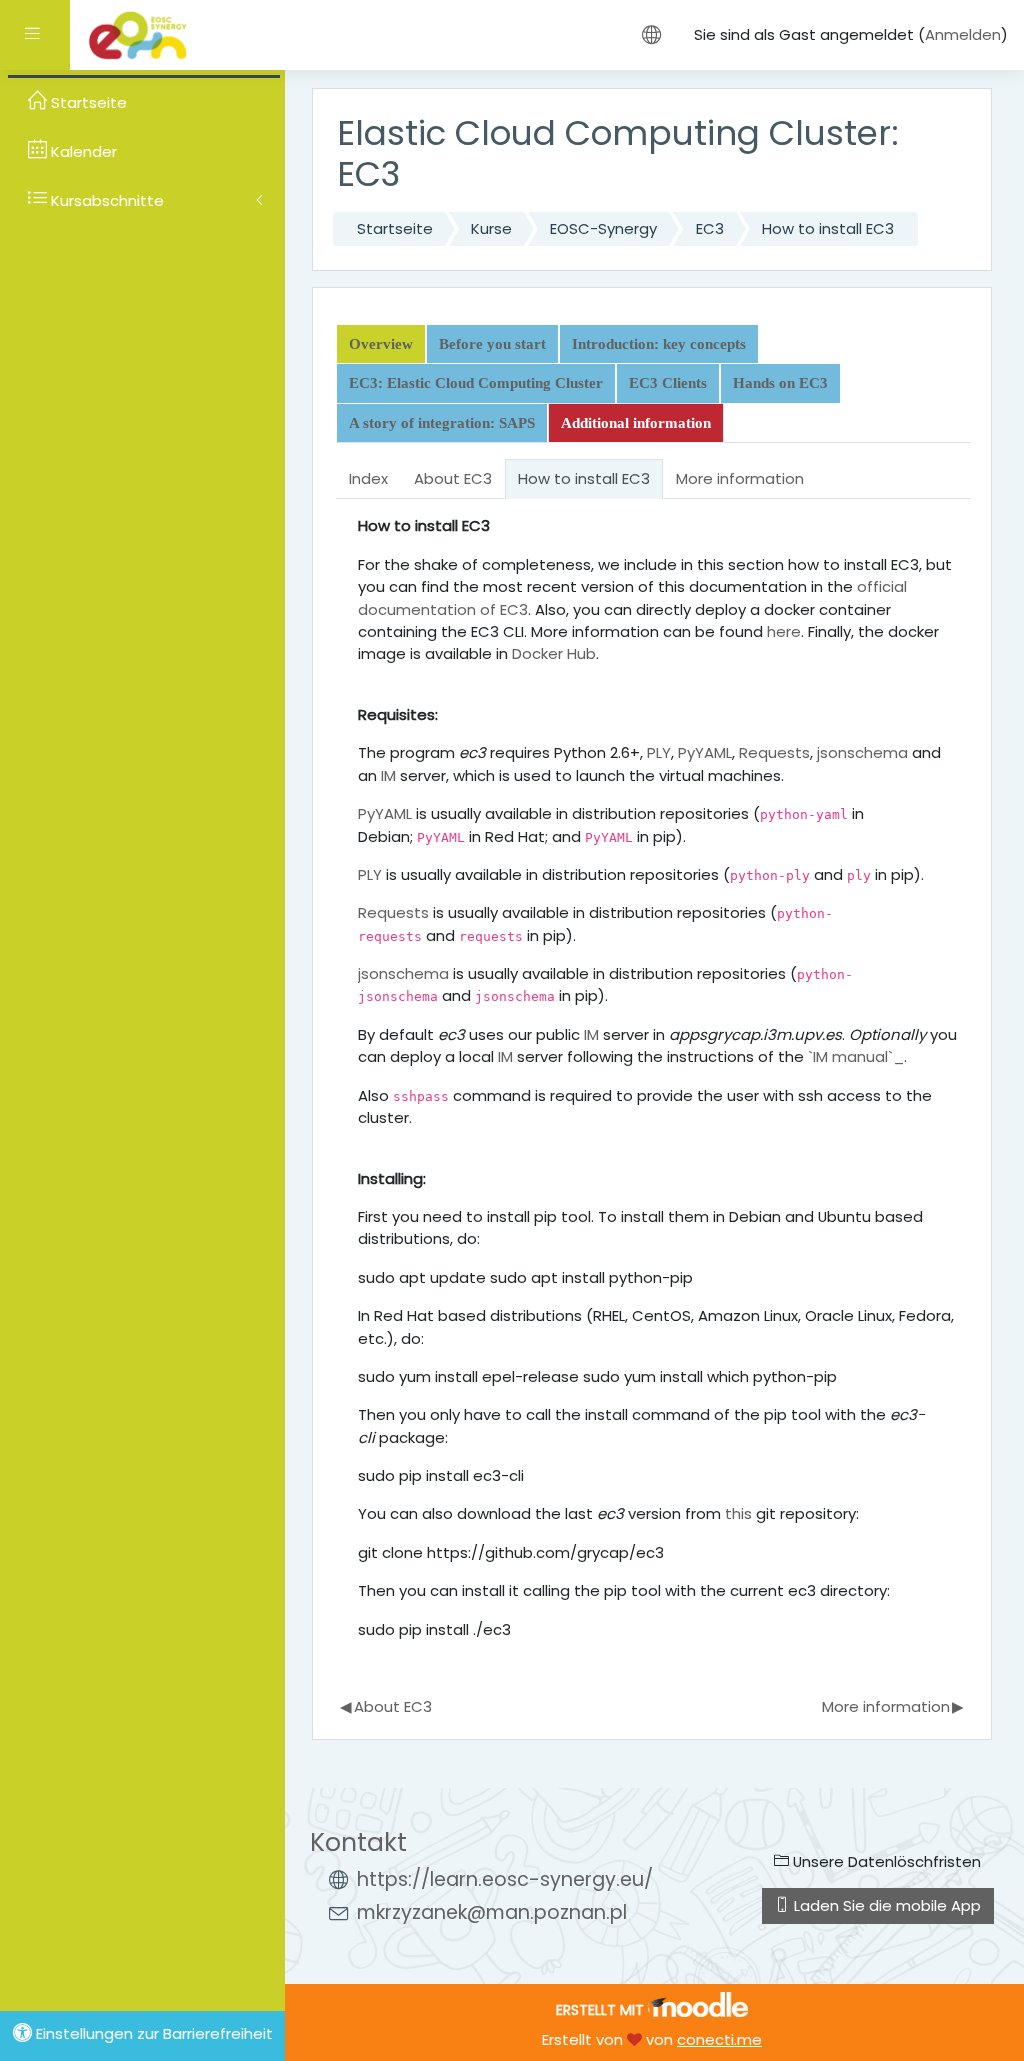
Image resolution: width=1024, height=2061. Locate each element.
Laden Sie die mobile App (885, 1905)
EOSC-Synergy (603, 228)
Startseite (395, 228)
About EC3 (385, 1706)
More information (892, 1706)
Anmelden (963, 34)
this (738, 1513)
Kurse (491, 228)
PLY (659, 752)
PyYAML (705, 752)
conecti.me (719, 2039)
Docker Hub (554, 653)
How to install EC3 (828, 228)
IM (388, 775)
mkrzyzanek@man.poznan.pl (492, 1912)
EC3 (710, 228)
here (784, 631)
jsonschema (862, 752)
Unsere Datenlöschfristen (885, 1861)
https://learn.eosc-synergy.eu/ (505, 1879)
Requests (774, 752)
